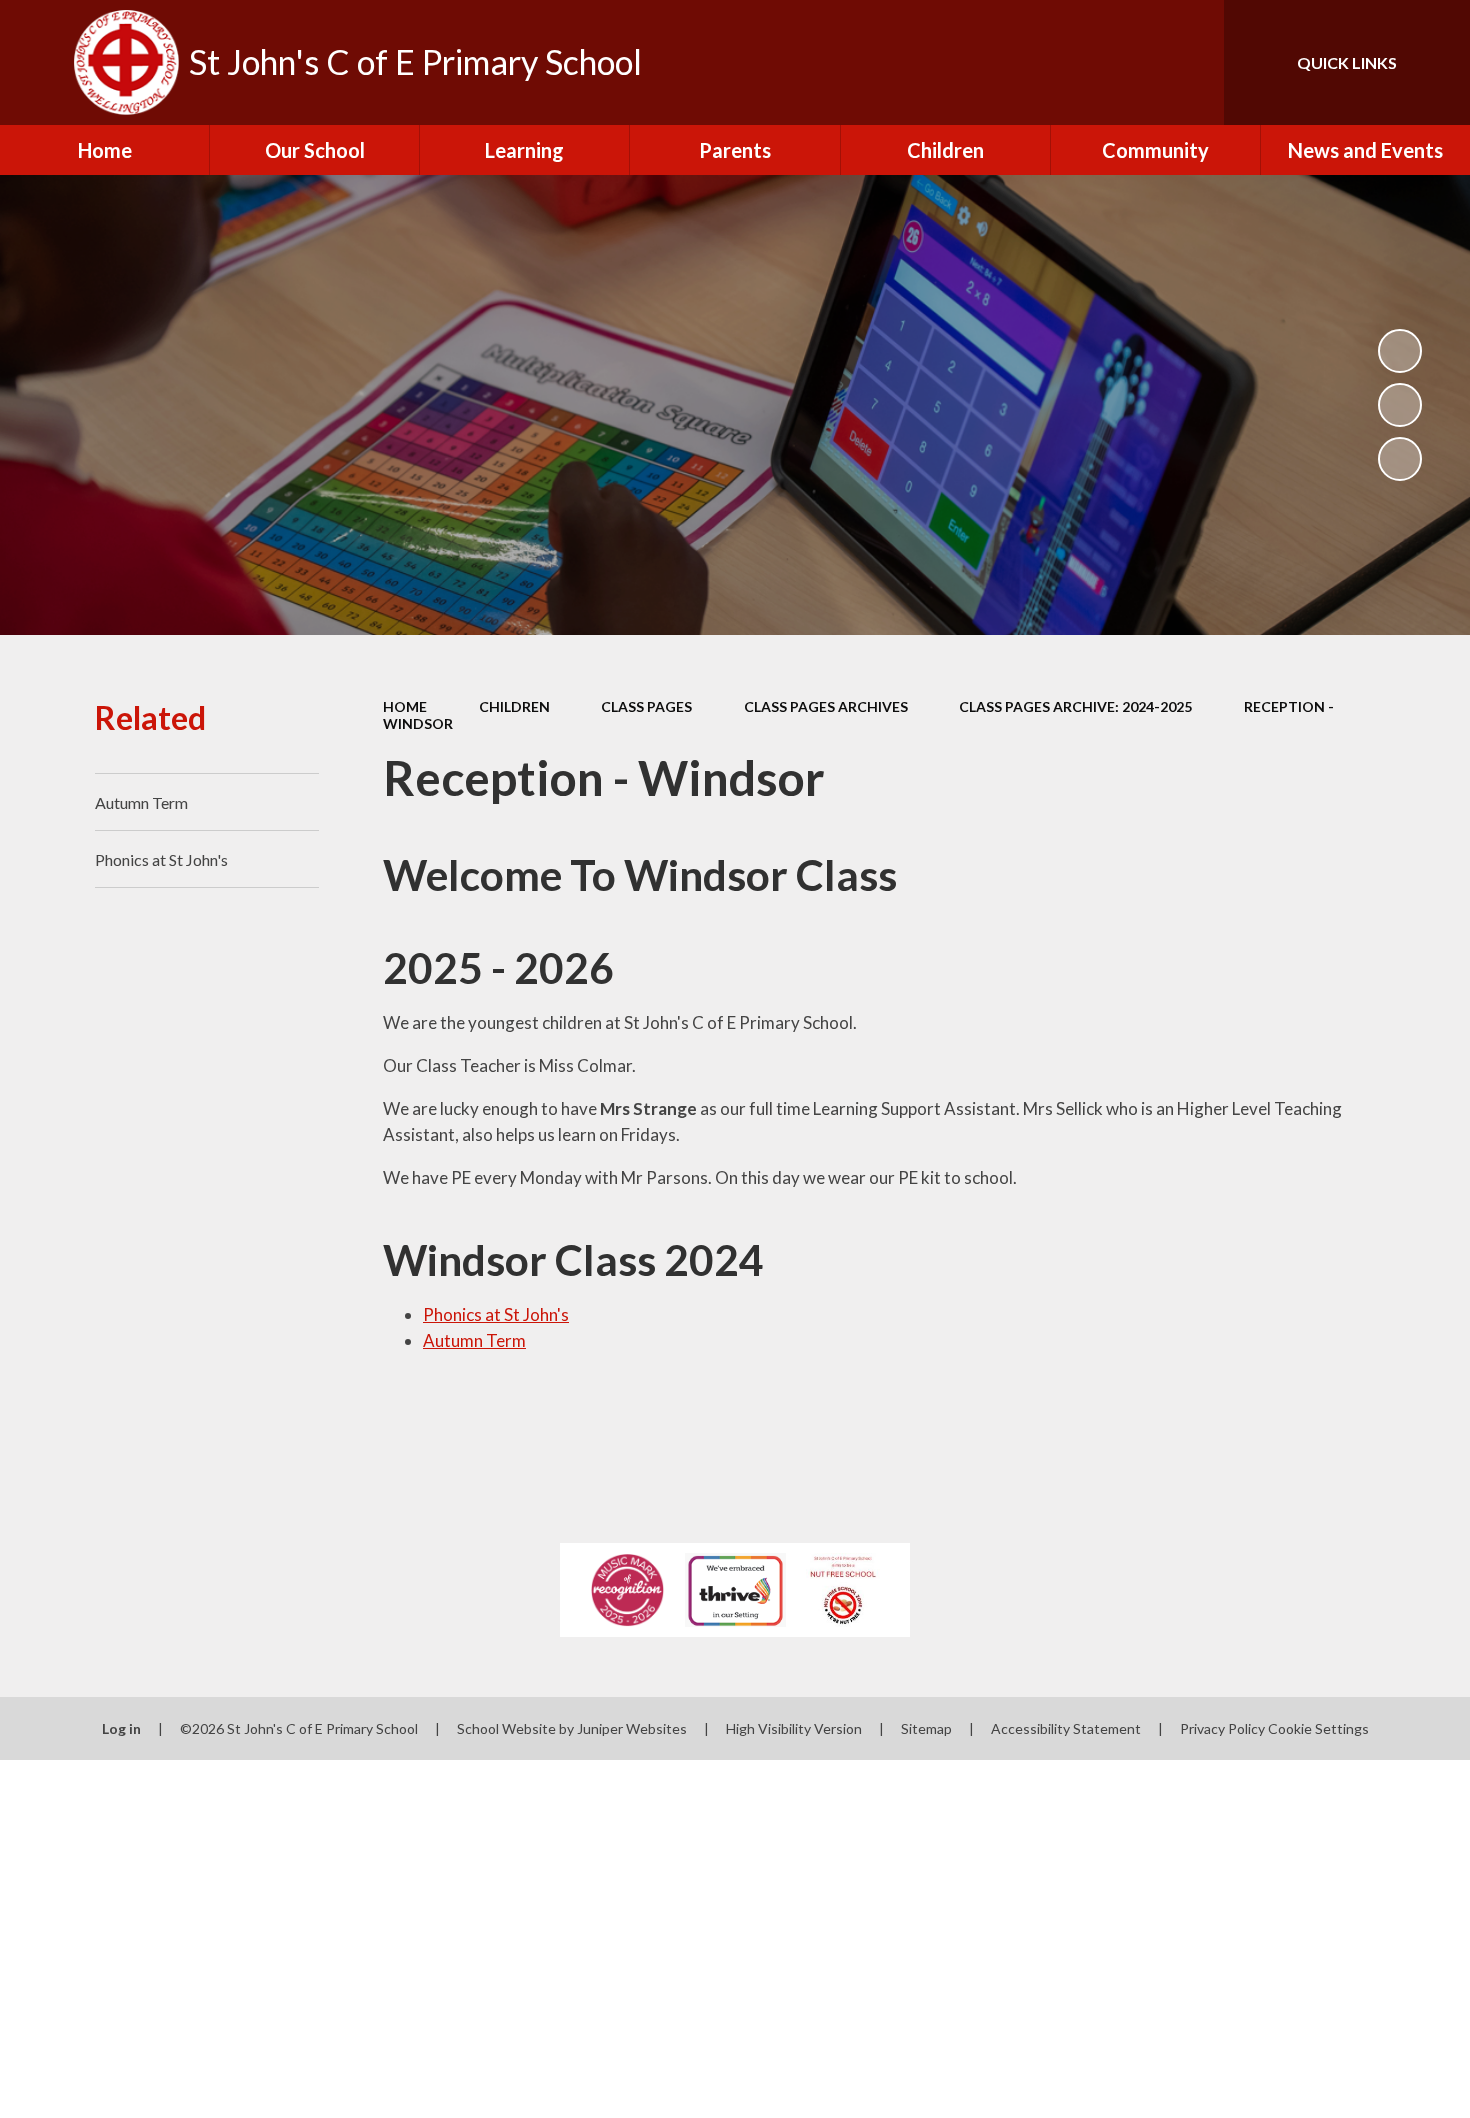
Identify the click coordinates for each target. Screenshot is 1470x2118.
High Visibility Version (794, 1728)
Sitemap (926, 1728)
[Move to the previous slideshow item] (1400, 405)
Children (514, 706)
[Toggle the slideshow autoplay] (1400, 351)
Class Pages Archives (826, 706)
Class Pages (646, 706)
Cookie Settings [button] (1318, 1728)
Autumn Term (474, 1340)
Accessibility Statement (1066, 1728)
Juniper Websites (632, 1728)
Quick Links (1347, 62)
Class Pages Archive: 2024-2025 (1075, 706)
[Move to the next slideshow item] (1400, 459)
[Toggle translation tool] (1119, 62)
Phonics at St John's (496, 1314)
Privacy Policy (1222, 1728)
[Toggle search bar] (1189, 62)
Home (405, 706)
